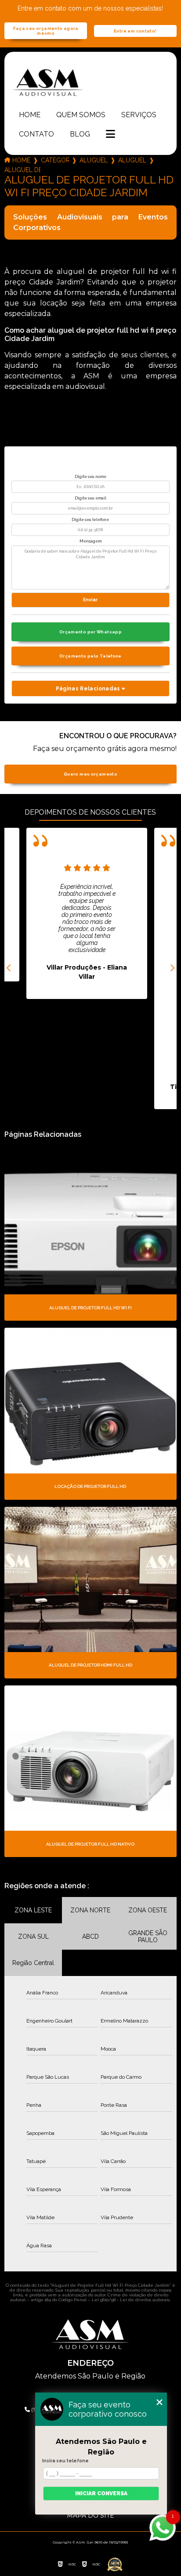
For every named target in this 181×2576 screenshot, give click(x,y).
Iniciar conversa (101, 2493)
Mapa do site (90, 2515)
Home (30, 115)
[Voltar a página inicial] (90, 82)
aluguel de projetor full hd (94, 160)
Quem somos (81, 115)
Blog (80, 134)
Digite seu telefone (90, 520)
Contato (36, 134)
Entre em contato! (135, 31)
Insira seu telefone (65, 2461)
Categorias (55, 160)
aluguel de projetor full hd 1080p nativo (132, 160)
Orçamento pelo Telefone (90, 656)
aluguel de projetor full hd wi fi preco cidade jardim (22, 170)
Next (172, 968)
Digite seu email (90, 498)
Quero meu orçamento (90, 774)
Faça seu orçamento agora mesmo (46, 31)
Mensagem (90, 541)
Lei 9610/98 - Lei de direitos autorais (131, 2300)
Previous (9, 968)
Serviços (139, 115)
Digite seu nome (90, 477)
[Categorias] (110, 135)
